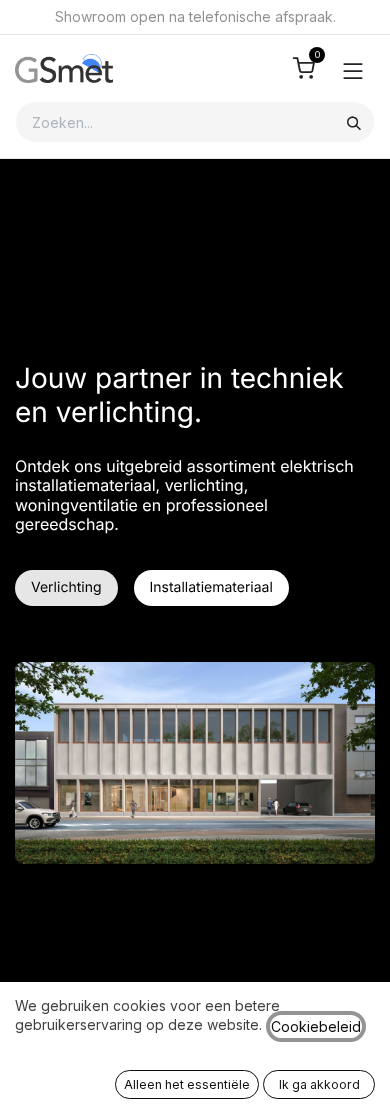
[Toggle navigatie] (353, 69)
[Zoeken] (354, 122)
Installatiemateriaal (211, 587)
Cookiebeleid (316, 1026)
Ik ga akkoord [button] (319, 1084)
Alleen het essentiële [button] (187, 1084)
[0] (304, 68)
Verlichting (66, 587)
